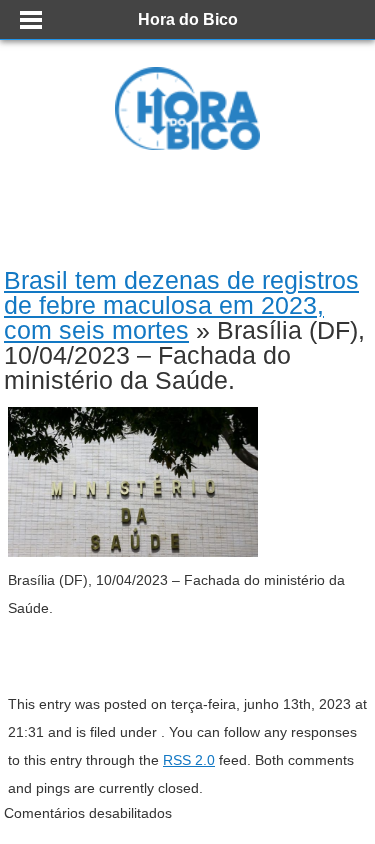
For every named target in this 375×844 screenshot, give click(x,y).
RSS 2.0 (189, 760)
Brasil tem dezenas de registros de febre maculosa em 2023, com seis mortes (181, 305)
